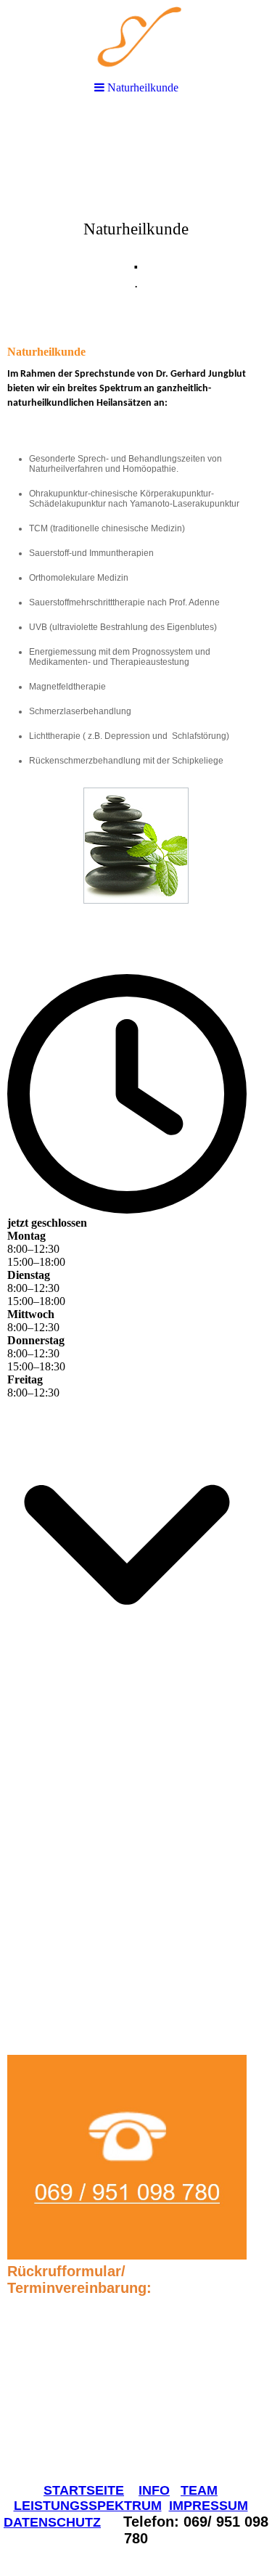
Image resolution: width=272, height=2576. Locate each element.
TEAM (199, 2490)
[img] (136, 222)
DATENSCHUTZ (52, 2522)
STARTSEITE (84, 2490)
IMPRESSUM (209, 2506)
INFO (154, 2490)
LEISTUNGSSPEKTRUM (88, 2506)
